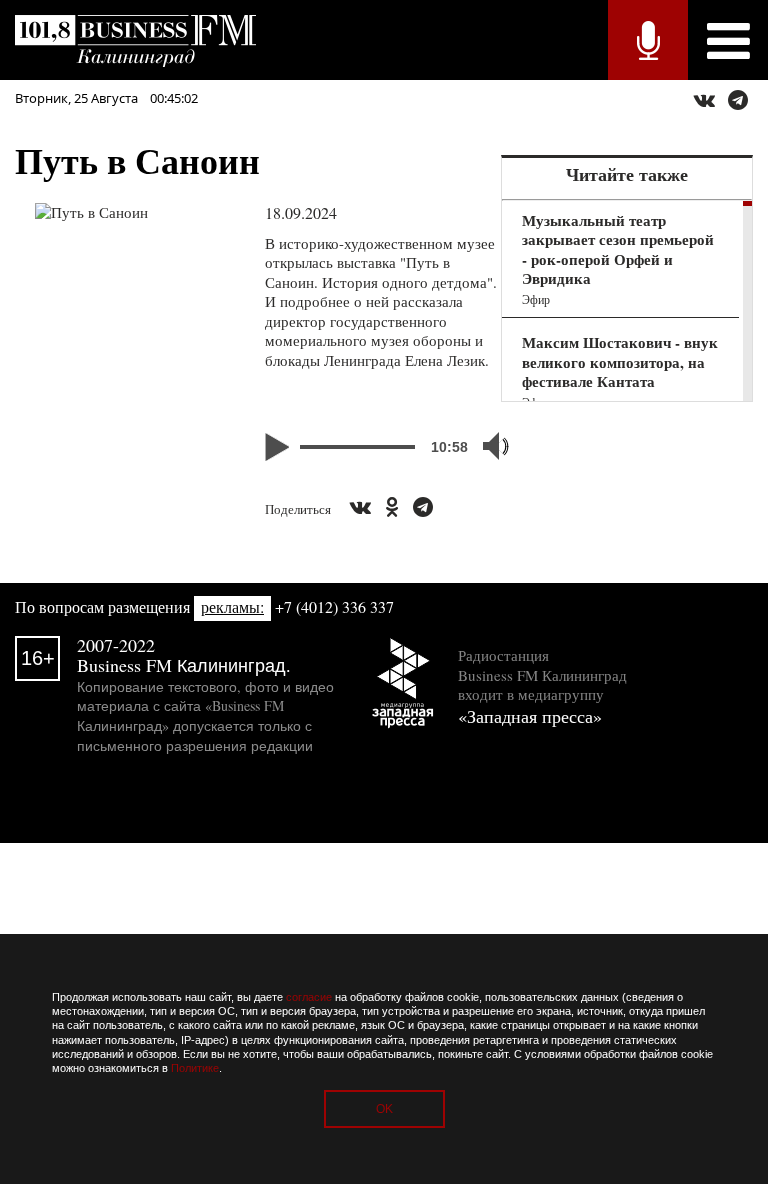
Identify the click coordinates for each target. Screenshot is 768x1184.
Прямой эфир (648, 40)
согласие (309, 997)
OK (384, 1109)
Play (280, 447)
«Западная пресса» (530, 716)
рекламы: (232, 606)
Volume (487, 446)
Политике (195, 1068)
